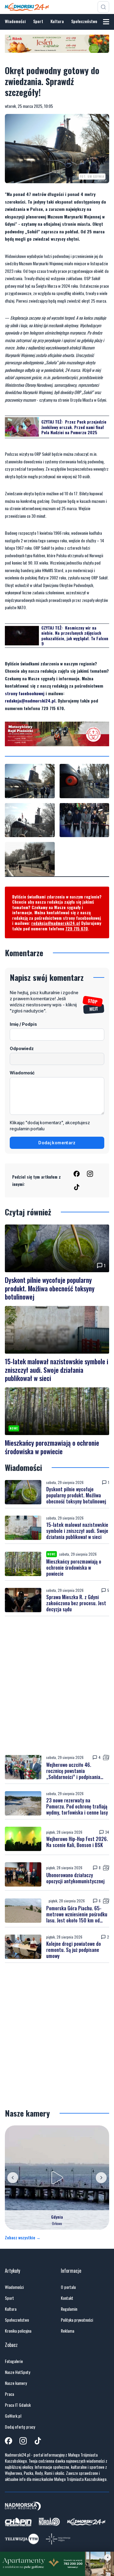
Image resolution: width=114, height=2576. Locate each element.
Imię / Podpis (23, 1024)
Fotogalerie (14, 2361)
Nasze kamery (16, 2383)
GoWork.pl (13, 2416)
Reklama (67, 2331)
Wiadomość (22, 1073)
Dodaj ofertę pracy (20, 2427)
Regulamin (69, 2309)
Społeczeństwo (84, 21)
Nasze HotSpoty (17, 2372)
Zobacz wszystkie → (23, 2238)
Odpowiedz (22, 1048)
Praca (9, 2394)
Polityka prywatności (77, 2320)
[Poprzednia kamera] (13, 2178)
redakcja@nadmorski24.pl (30, 701)
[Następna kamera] (101, 2178)
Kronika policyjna (18, 2331)
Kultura (57, 21)
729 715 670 (77, 928)
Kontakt (67, 2298)
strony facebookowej (25, 693)
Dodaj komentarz (57, 1143)
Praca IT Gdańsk (18, 2405)
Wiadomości (15, 21)
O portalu (68, 2287)
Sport (38, 21)
